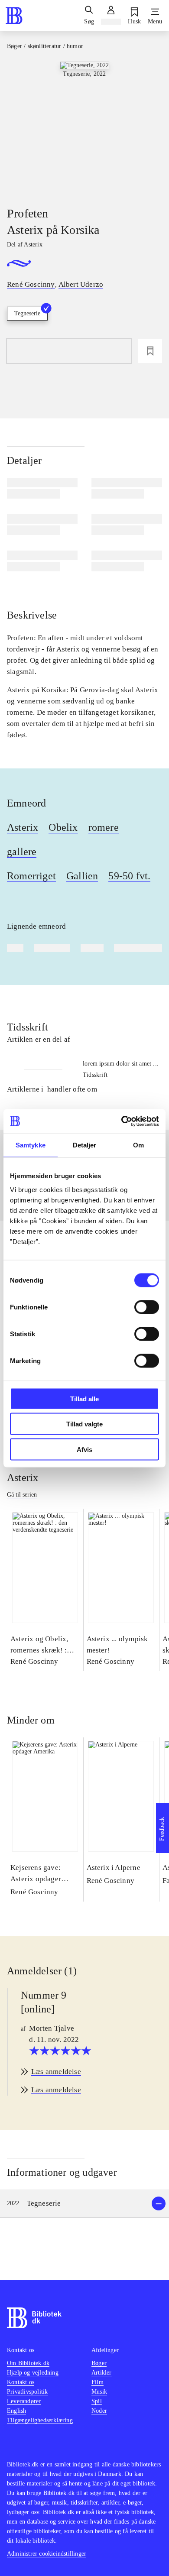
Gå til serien (22, 1495)
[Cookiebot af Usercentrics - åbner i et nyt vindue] (122, 1121)
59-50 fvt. (129, 876)
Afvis (84, 1449)
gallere (22, 852)
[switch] (147, 1307)
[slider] (84, 126)
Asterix (23, 827)
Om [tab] (138, 1145)
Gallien (82, 876)
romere (104, 827)
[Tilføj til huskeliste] (150, 351)
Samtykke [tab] (31, 1145)
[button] (84, 2204)
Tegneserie (27, 313)
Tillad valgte (84, 1424)
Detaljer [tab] (85, 1145)
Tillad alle (84, 1398)
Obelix (63, 827)
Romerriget (31, 876)
